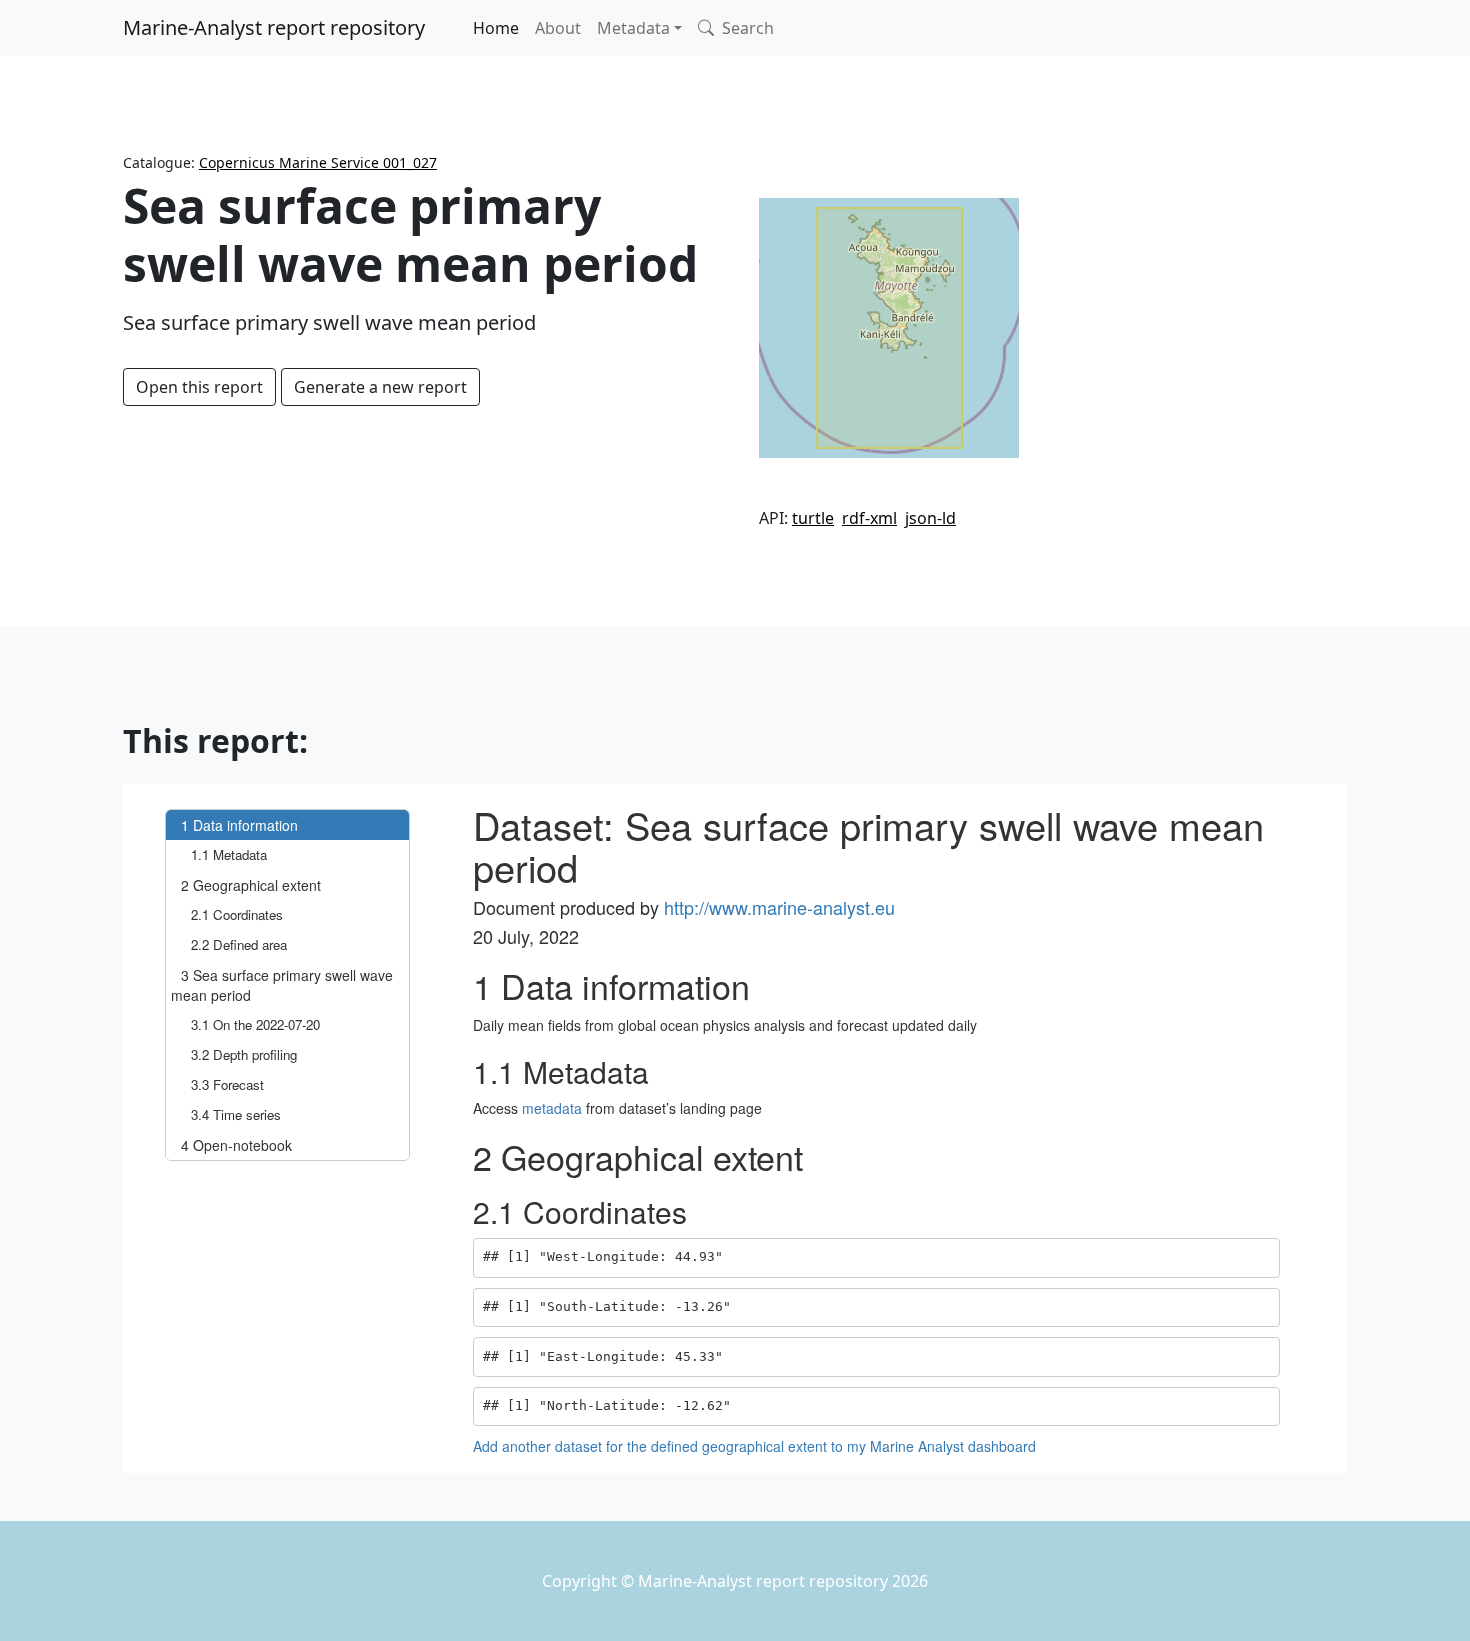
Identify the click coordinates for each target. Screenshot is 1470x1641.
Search (746, 28)
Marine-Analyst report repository (274, 27)
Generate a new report (380, 387)
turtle (813, 518)
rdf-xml (869, 518)
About (558, 28)
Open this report (199, 387)
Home (496, 28)
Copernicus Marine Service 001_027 (318, 162)
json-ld (930, 518)
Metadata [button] (633, 28)
